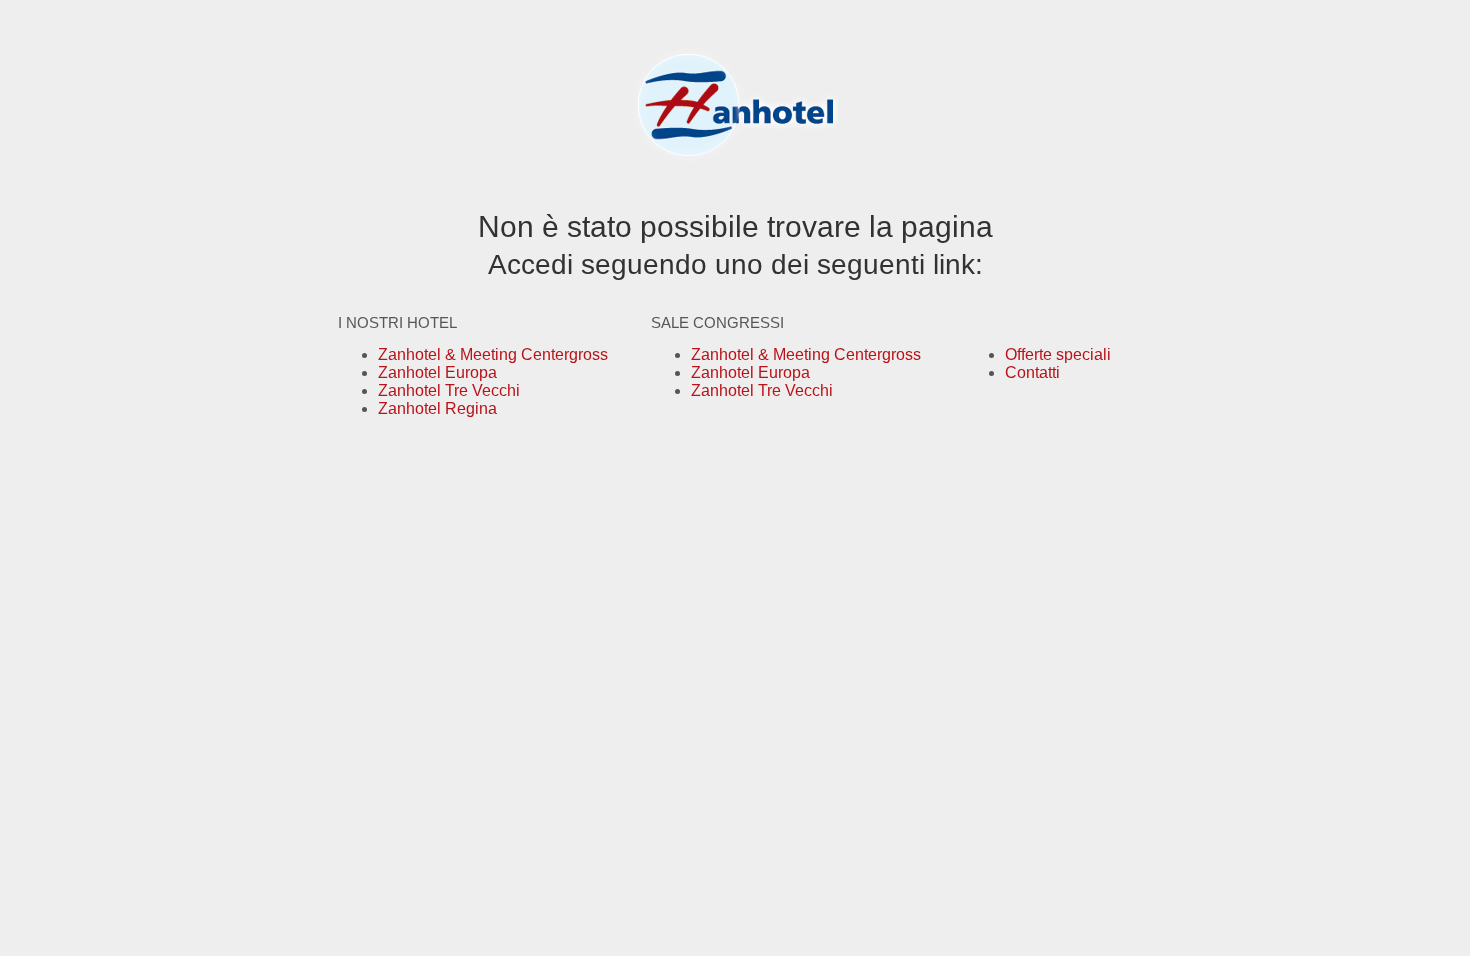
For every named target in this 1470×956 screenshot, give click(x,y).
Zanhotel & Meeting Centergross (493, 354)
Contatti (1032, 372)
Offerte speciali (1058, 354)
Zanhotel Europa (437, 372)
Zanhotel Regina (437, 408)
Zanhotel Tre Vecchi (449, 390)
